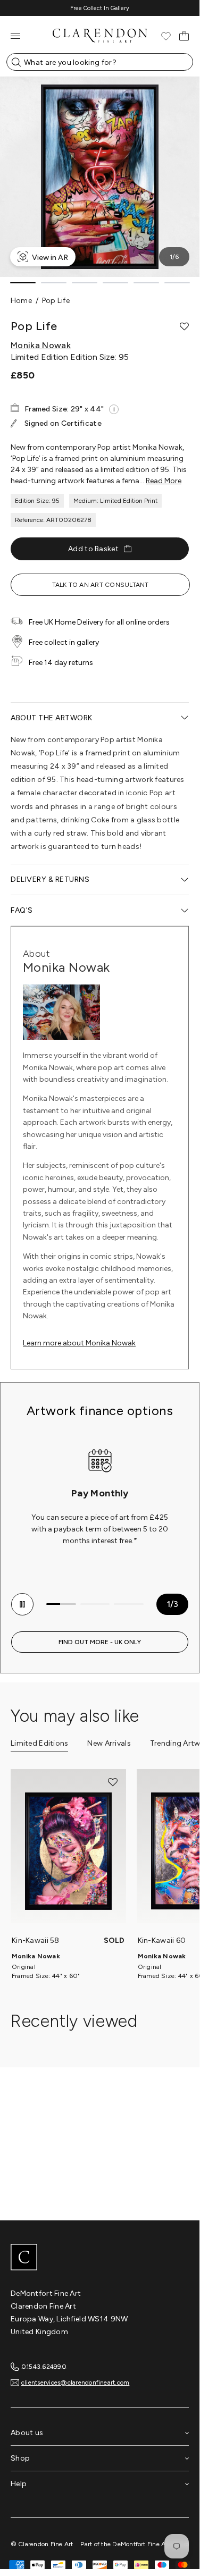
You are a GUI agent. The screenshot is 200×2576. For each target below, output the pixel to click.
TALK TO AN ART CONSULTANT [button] (101, 585)
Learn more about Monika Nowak (79, 1343)
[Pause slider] (22, 1604)
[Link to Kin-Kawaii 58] (68, 1851)
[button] (184, 326)
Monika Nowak (41, 346)
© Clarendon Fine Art (42, 2544)
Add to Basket (93, 549)
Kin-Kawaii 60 (162, 1941)
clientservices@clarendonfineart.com (75, 2383)
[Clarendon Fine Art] (100, 2258)
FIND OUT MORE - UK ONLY (100, 1642)
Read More (164, 481)
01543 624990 (44, 2366)
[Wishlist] (166, 36)
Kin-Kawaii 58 (36, 1941)
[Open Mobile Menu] (15, 36)
